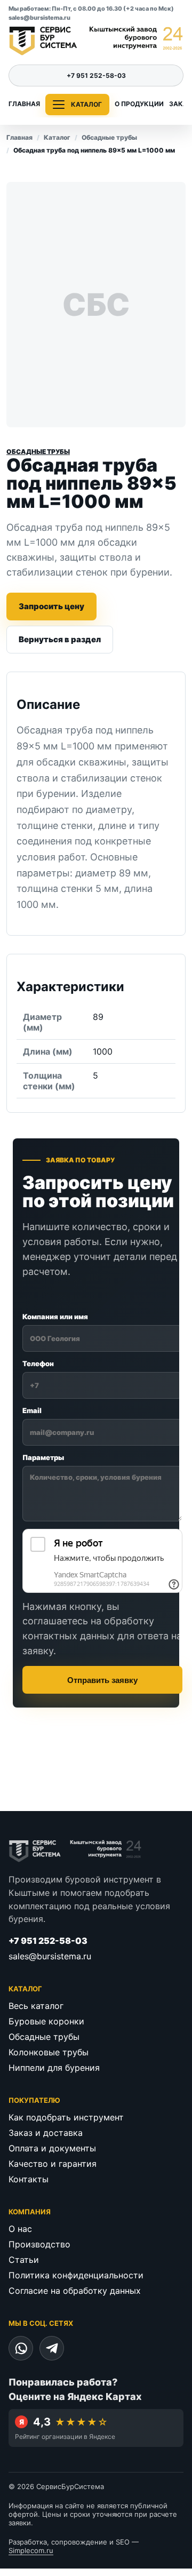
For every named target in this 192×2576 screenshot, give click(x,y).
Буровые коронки (46, 2021)
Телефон (38, 1363)
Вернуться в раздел (60, 639)
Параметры (43, 1457)
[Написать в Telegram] (52, 2348)
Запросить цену (51, 606)
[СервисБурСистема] (96, 41)
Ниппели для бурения (54, 2068)
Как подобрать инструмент (66, 2117)
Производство (39, 2244)
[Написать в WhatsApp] (21, 2348)
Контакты (29, 2179)
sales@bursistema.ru (39, 18)
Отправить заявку (102, 1680)
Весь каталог (36, 2006)
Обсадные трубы (109, 137)
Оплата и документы (52, 2148)
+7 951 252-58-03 (96, 75)
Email (32, 1410)
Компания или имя (55, 1317)
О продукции (139, 104)
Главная (24, 104)
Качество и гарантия (53, 2164)
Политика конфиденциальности (76, 2275)
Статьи (24, 2260)
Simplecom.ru (31, 2550)
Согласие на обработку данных (75, 2291)
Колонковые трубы (49, 2052)
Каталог (57, 137)
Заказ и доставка (46, 2133)
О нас (20, 2229)
